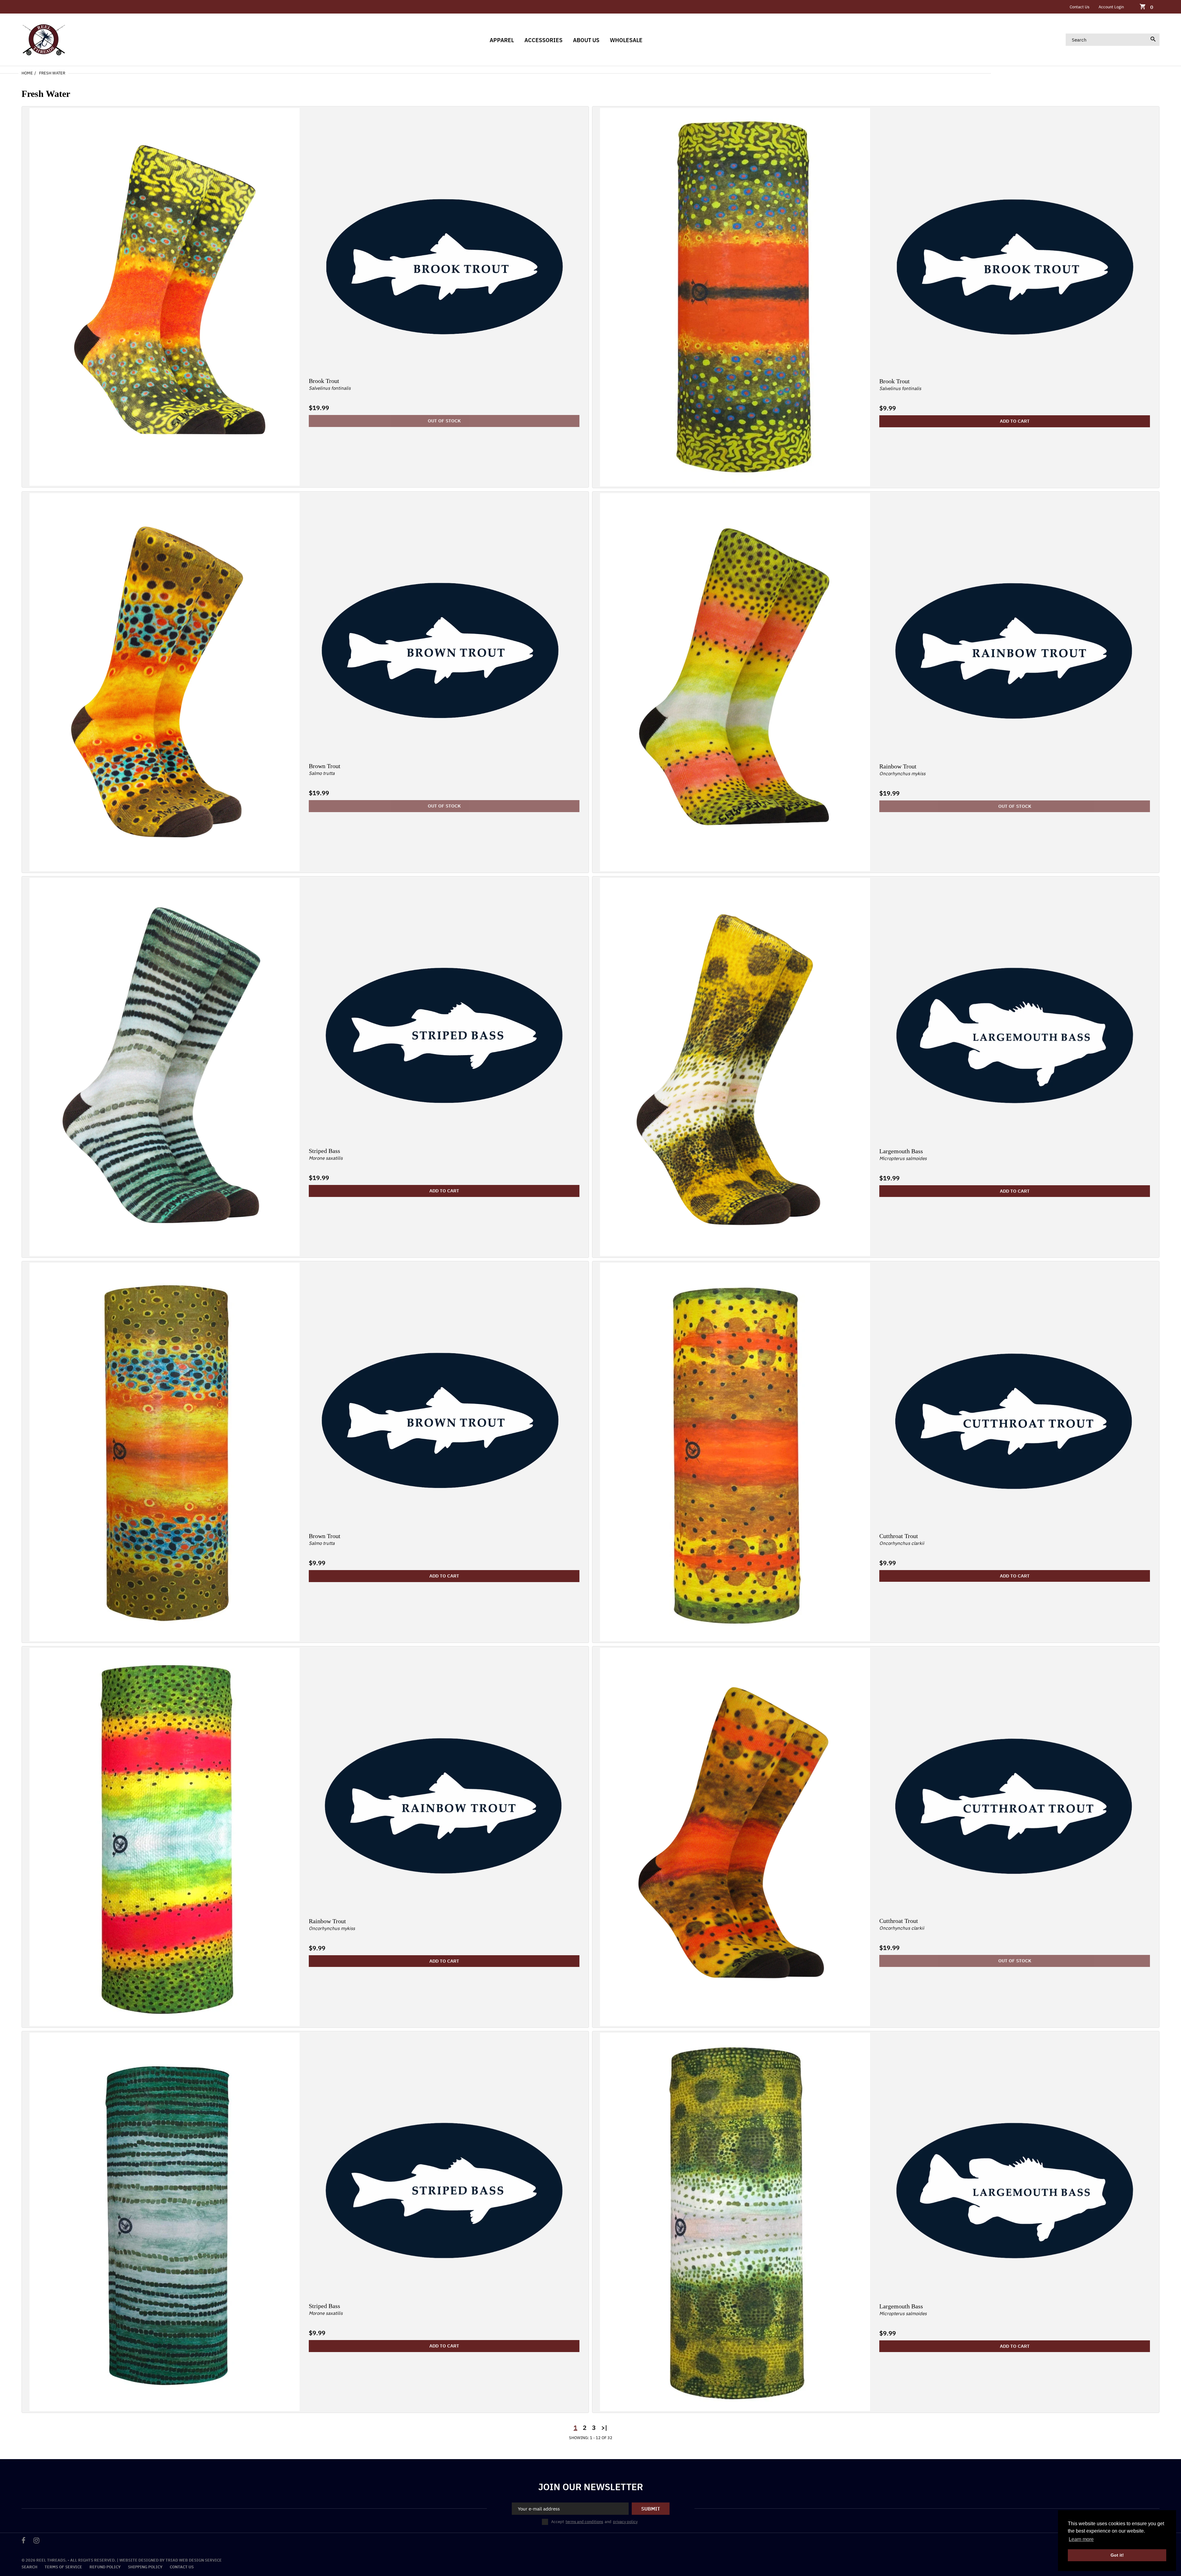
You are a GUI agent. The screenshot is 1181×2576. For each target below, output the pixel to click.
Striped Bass (324, 1151)
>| (604, 2428)
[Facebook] (24, 2541)
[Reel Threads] (44, 39)
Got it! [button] (1117, 2555)
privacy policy (625, 2522)
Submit (651, 2509)
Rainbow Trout (898, 766)
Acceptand (594, 2522)
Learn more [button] (1081, 2539)
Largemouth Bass (901, 1151)
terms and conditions (584, 2522)
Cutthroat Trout (899, 1536)
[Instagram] (36, 2541)
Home (27, 73)
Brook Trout (324, 381)
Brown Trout (325, 766)
